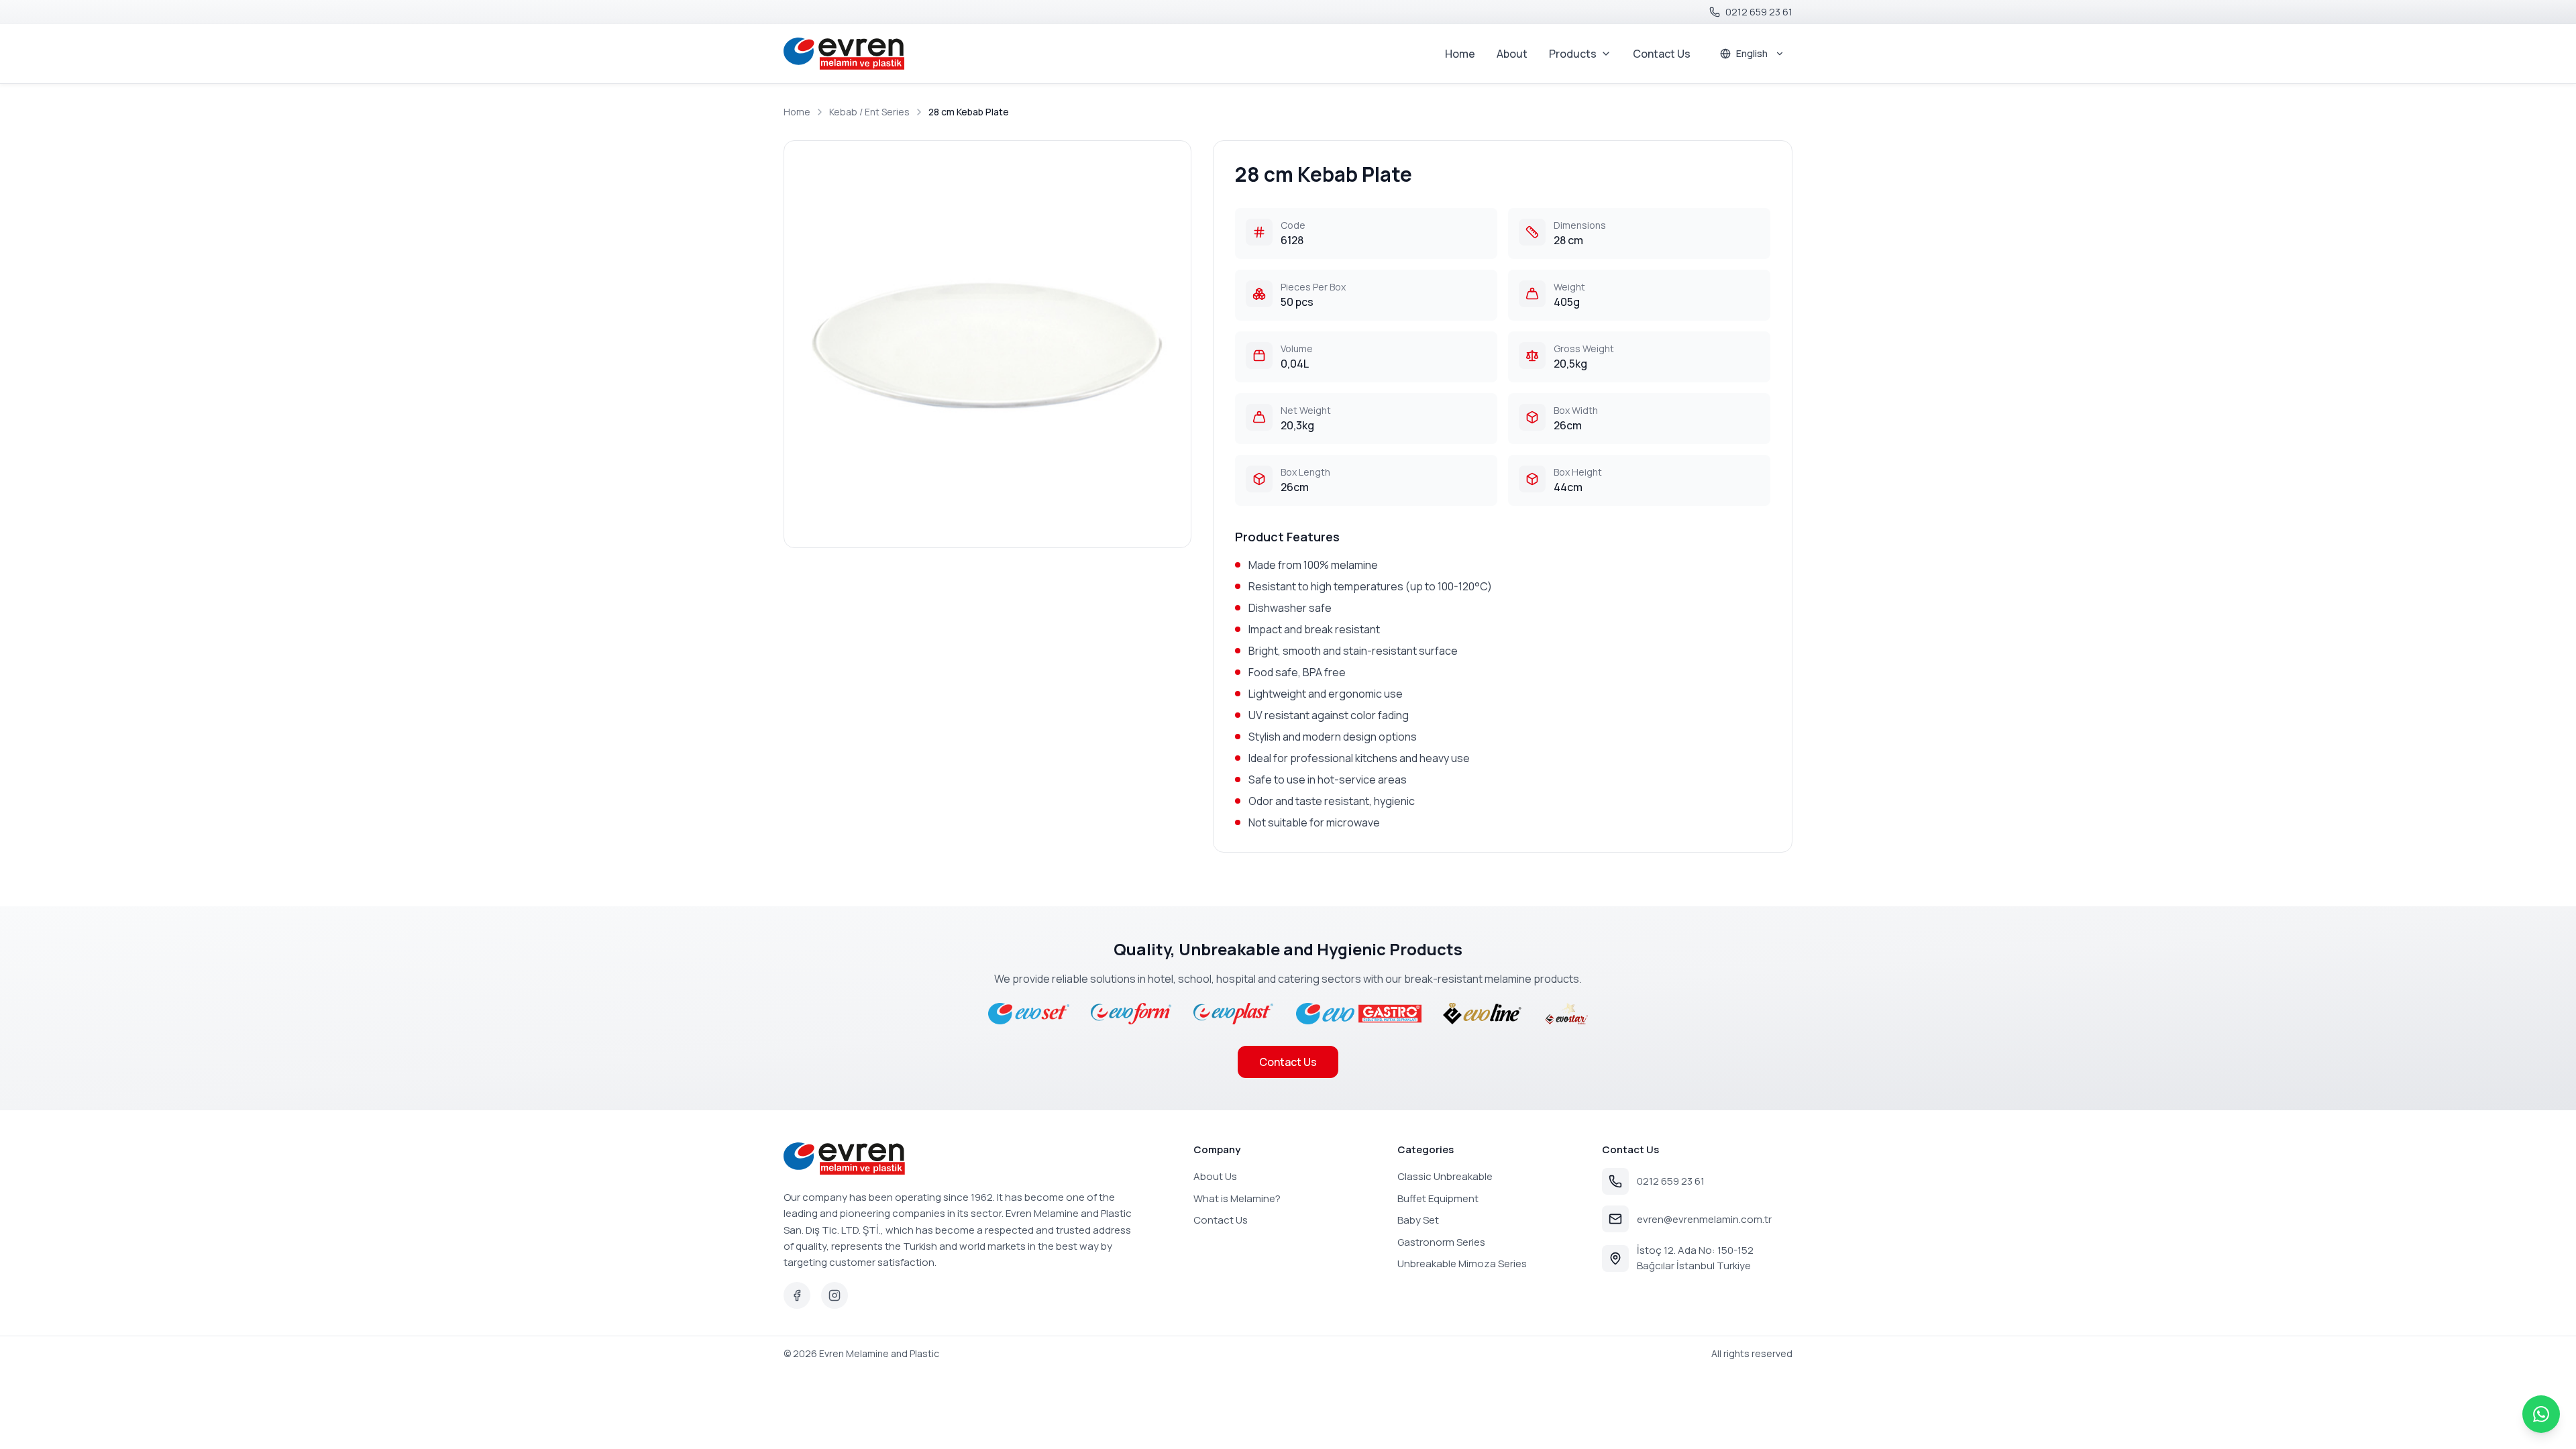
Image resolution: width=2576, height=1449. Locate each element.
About (1512, 54)
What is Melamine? (1237, 1198)
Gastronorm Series (1441, 1242)
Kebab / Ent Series (869, 112)
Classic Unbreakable (1445, 1176)
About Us (1215, 1176)
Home (1460, 54)
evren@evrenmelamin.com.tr (1704, 1219)
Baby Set (1418, 1220)
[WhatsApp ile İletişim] (2541, 1414)
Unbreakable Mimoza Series (1462, 1264)
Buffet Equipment (1438, 1198)
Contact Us (1662, 54)
